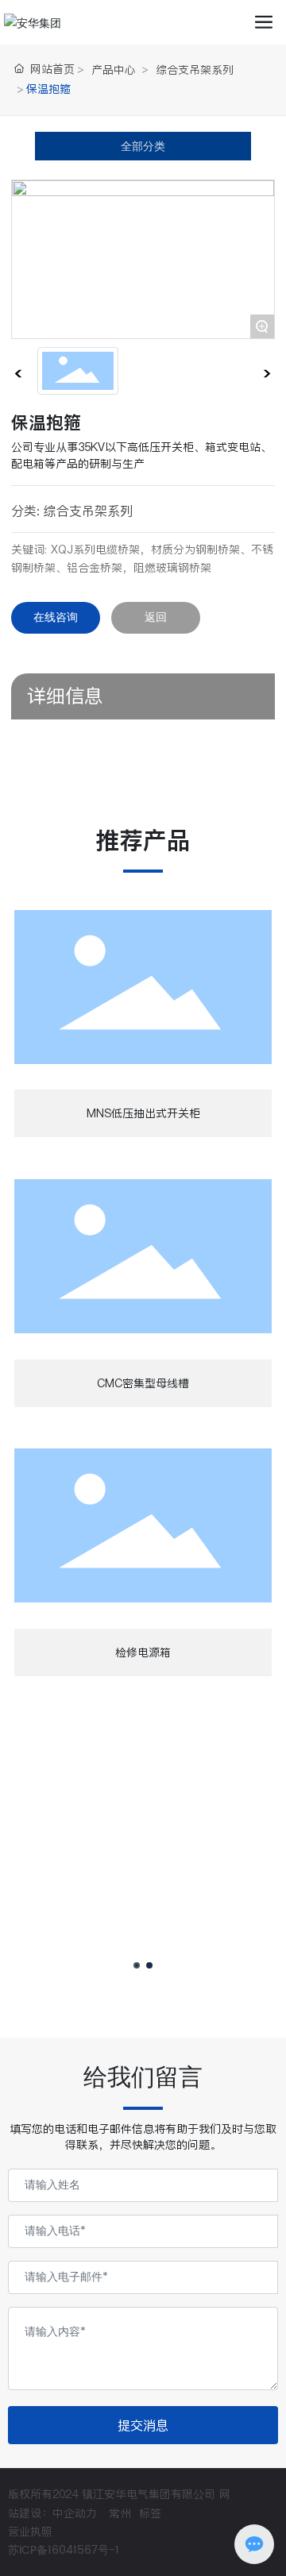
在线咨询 (56, 617)
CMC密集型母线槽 (143, 1383)
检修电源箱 (143, 1652)
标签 (150, 2513)
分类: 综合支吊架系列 (72, 511)
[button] (137, 1965)
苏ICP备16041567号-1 (64, 2550)
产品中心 (114, 70)
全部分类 (143, 146)
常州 (120, 2513)
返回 (156, 617)
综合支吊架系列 (195, 70)
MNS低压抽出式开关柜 (143, 1113)
